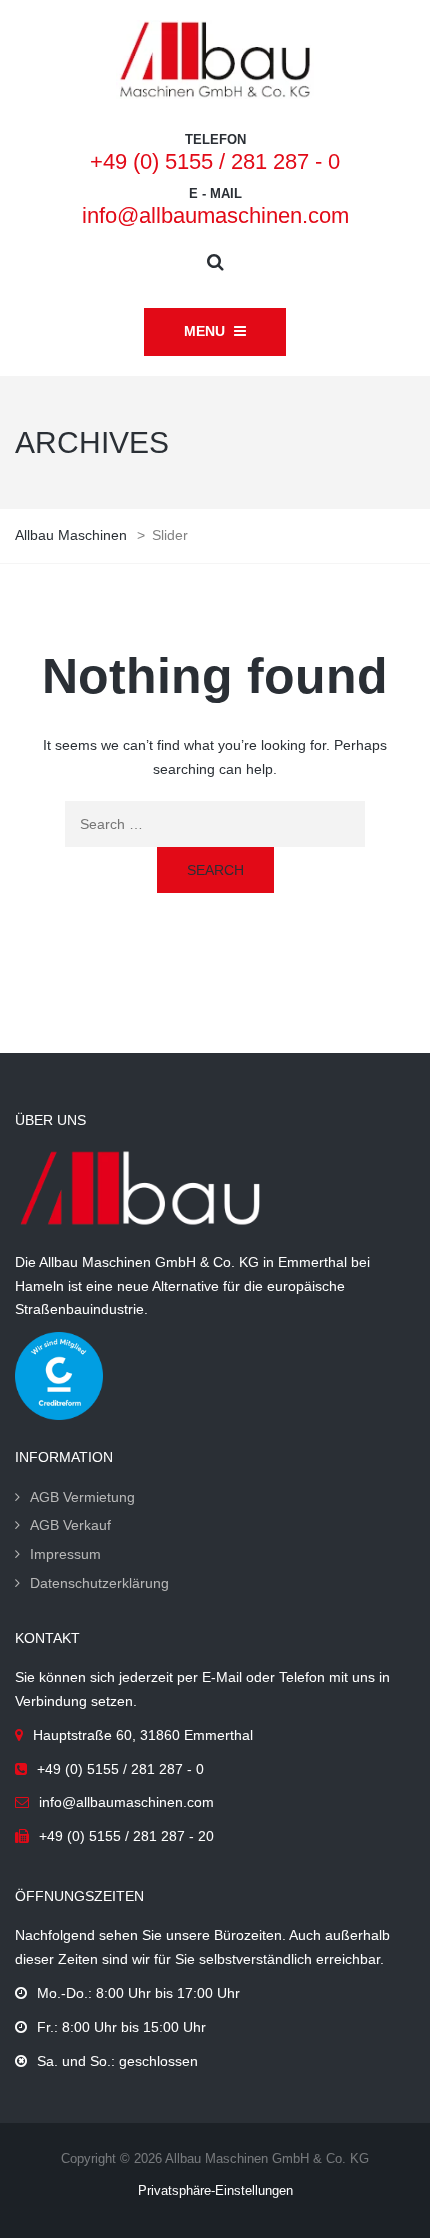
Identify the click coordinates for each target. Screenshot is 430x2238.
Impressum (65, 1554)
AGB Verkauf (70, 1525)
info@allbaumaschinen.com (215, 215)
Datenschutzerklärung (99, 1583)
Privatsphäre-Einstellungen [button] (215, 2190)
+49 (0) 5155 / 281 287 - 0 (215, 161)
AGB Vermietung (82, 1497)
